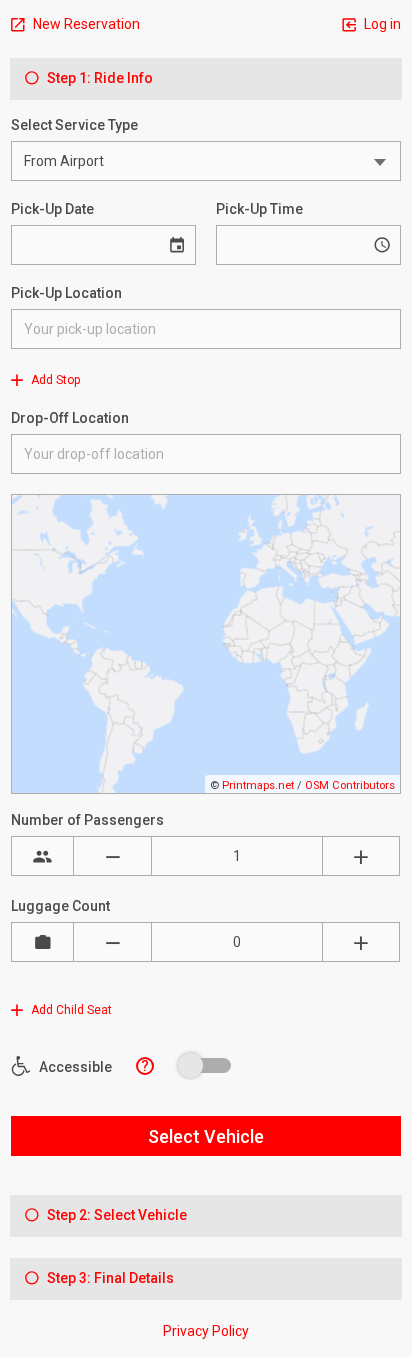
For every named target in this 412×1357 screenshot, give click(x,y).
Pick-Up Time (259, 209)
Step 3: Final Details (109, 1278)
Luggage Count (60, 906)
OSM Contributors (350, 785)
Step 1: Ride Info (98, 78)
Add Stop (54, 380)
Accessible (74, 1067)
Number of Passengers (87, 820)
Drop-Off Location (70, 418)
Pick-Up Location (66, 293)
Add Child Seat (70, 1010)
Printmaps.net (258, 785)
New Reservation (85, 24)
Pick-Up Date (52, 209)
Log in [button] (381, 24)
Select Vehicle (206, 1136)
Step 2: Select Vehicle (115, 1215)
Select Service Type (74, 125)
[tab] (206, 79)
